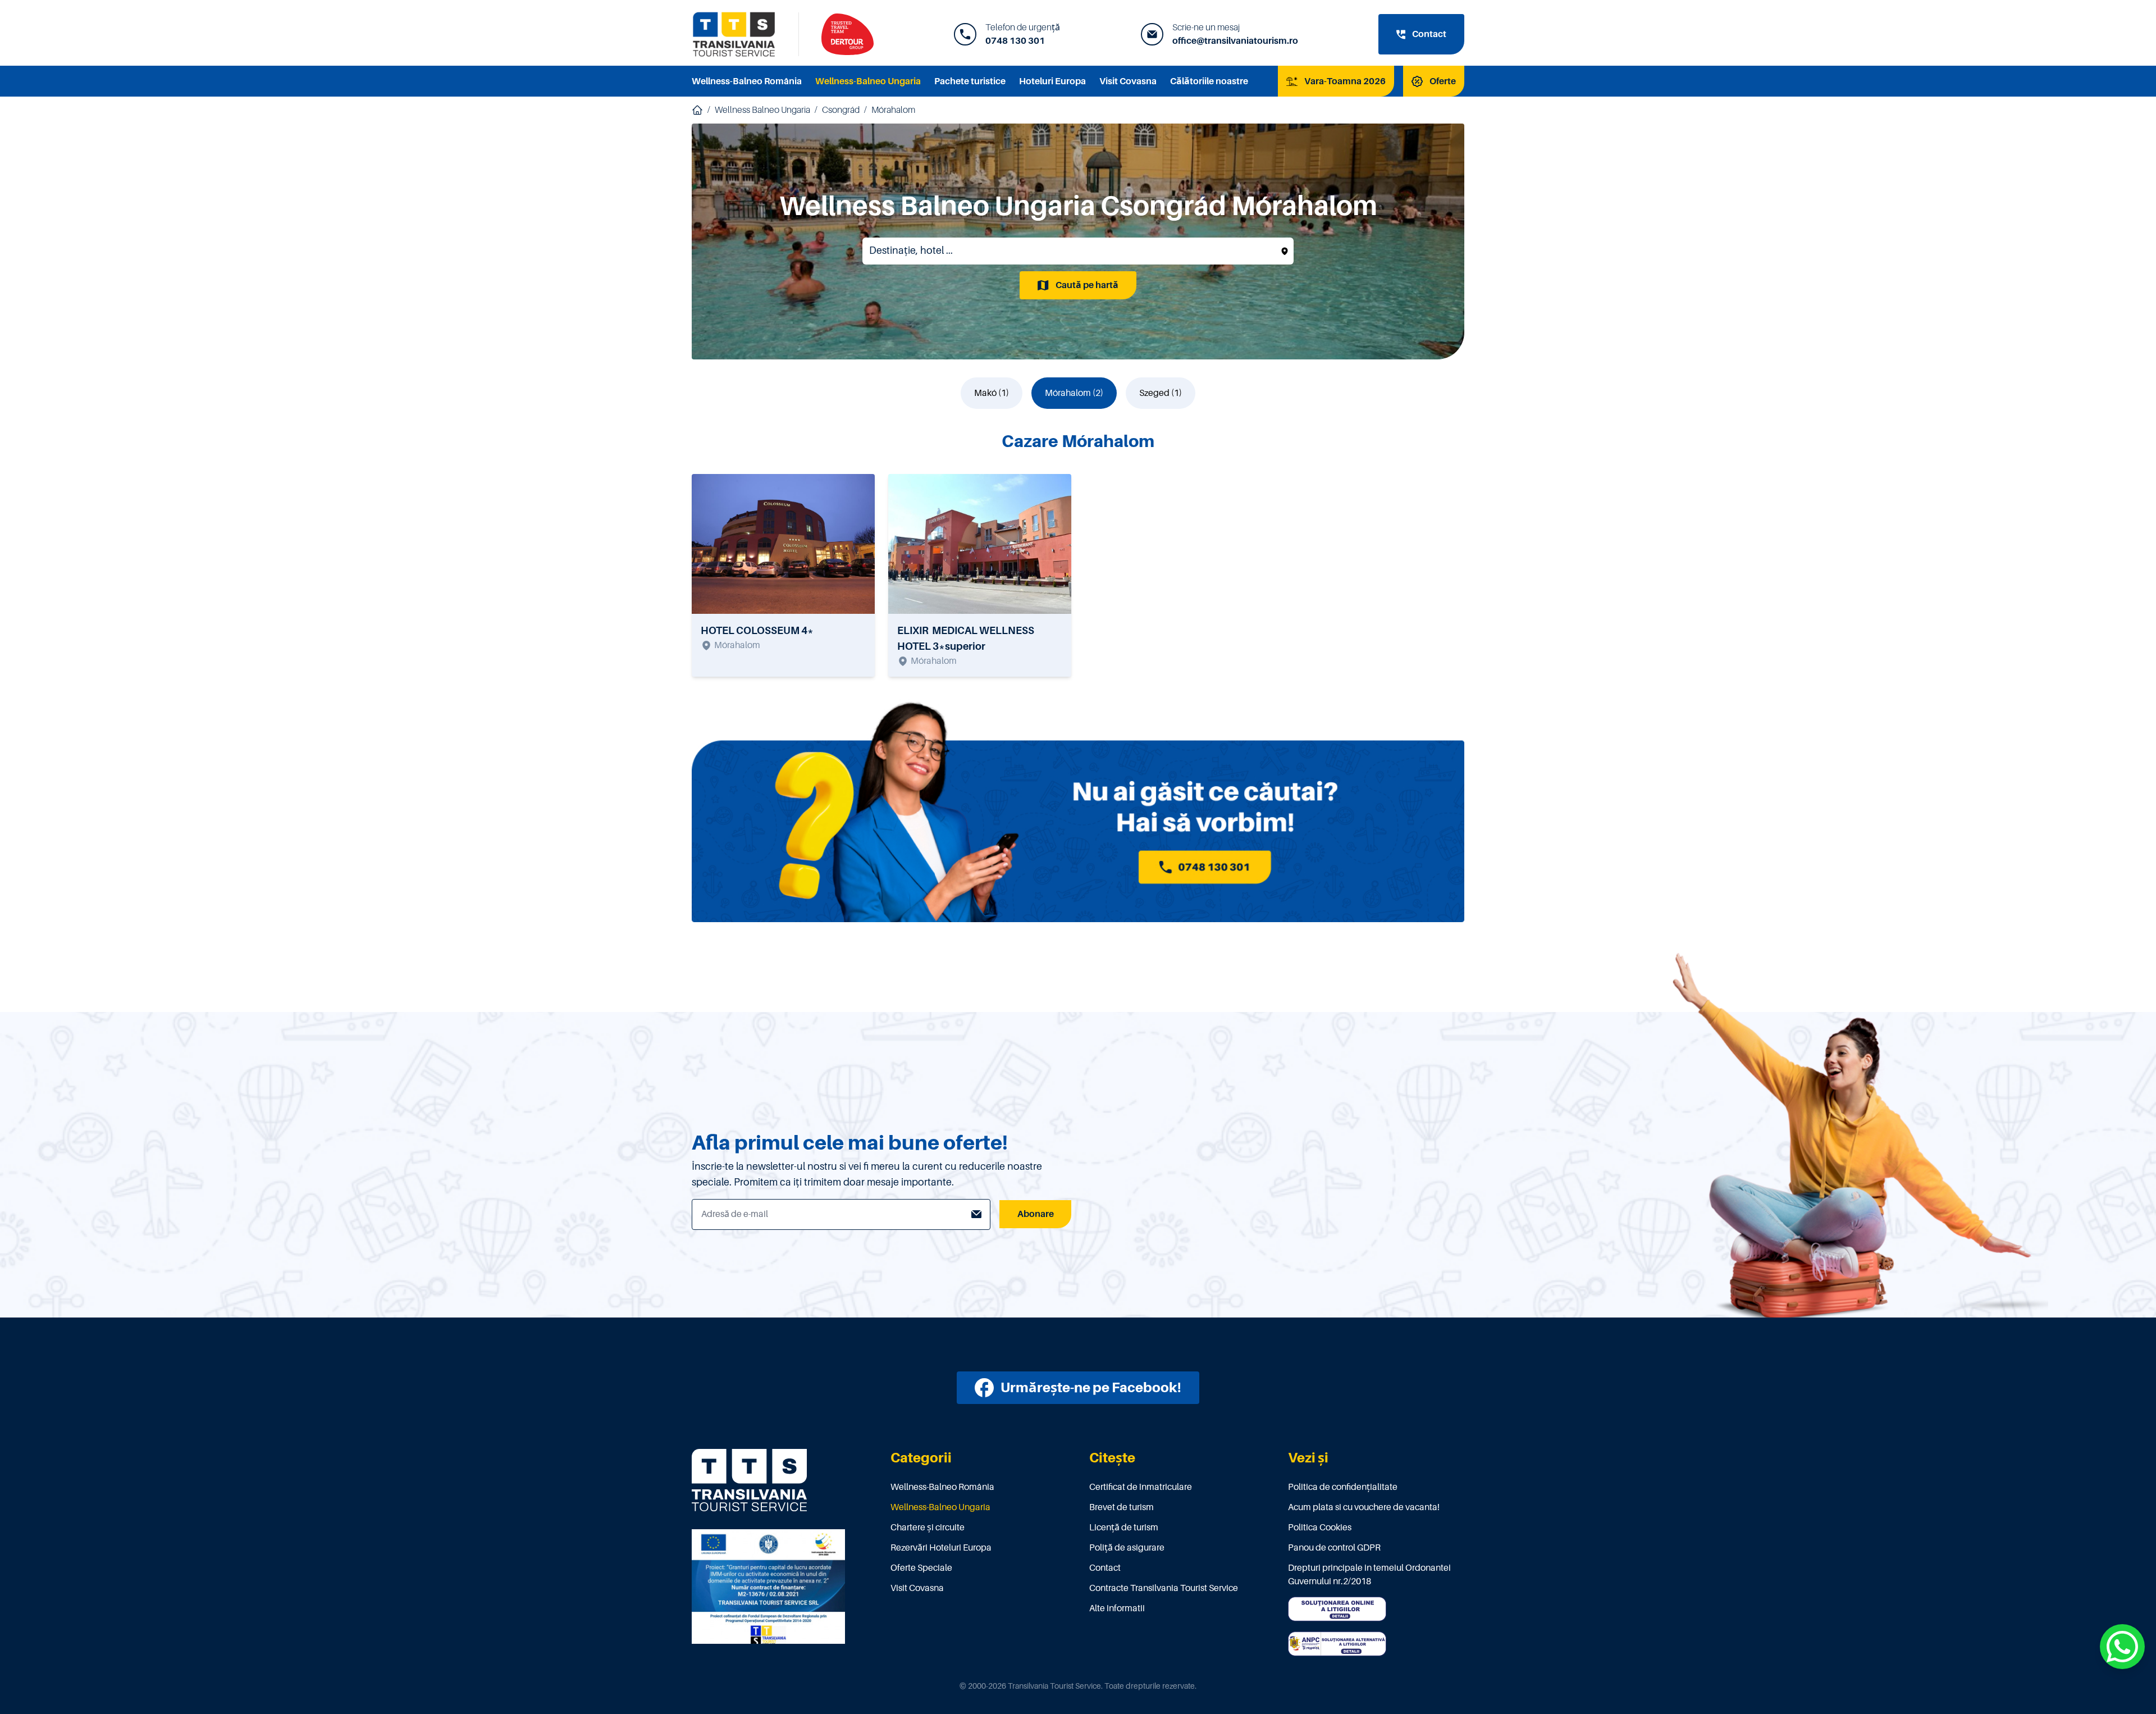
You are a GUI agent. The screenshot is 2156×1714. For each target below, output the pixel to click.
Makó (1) (992, 393)
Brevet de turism (1122, 1507)
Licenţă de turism (1124, 1528)
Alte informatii (1117, 1608)
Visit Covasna (1128, 81)
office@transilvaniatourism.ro (1235, 41)
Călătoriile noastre (1209, 81)
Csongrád (841, 110)
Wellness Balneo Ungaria (762, 110)
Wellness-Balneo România (747, 81)
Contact (1105, 1568)
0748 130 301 (1015, 41)
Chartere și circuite (928, 1528)
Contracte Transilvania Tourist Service (1164, 1588)
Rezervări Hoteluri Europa (941, 1548)
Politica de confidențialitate (1343, 1487)
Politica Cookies (1320, 1528)
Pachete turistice (970, 81)
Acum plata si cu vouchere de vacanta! (1364, 1507)
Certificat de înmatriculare (1141, 1487)
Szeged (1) (1161, 393)
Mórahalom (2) (1074, 393)
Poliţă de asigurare (1127, 1548)
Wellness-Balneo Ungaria (868, 81)
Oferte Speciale (921, 1568)
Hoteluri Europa (1052, 81)
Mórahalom (893, 110)
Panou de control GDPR (1334, 1548)
